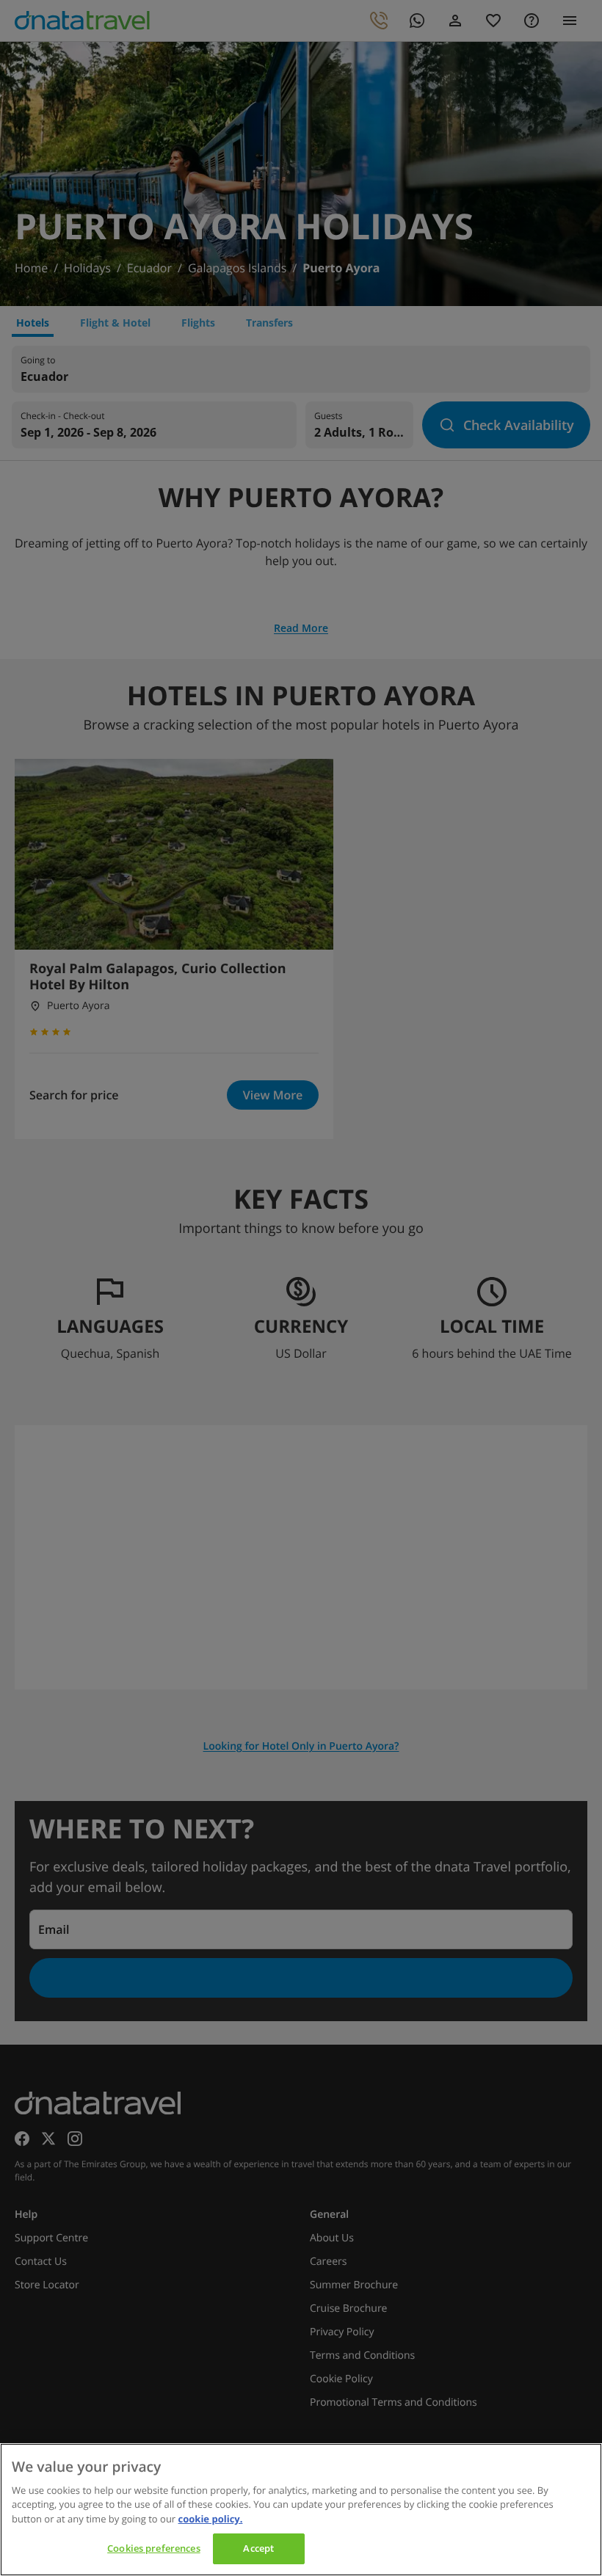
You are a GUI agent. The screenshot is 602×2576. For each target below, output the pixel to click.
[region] (301, 2510)
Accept (258, 2548)
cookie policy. (211, 2519)
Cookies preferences (153, 2548)
